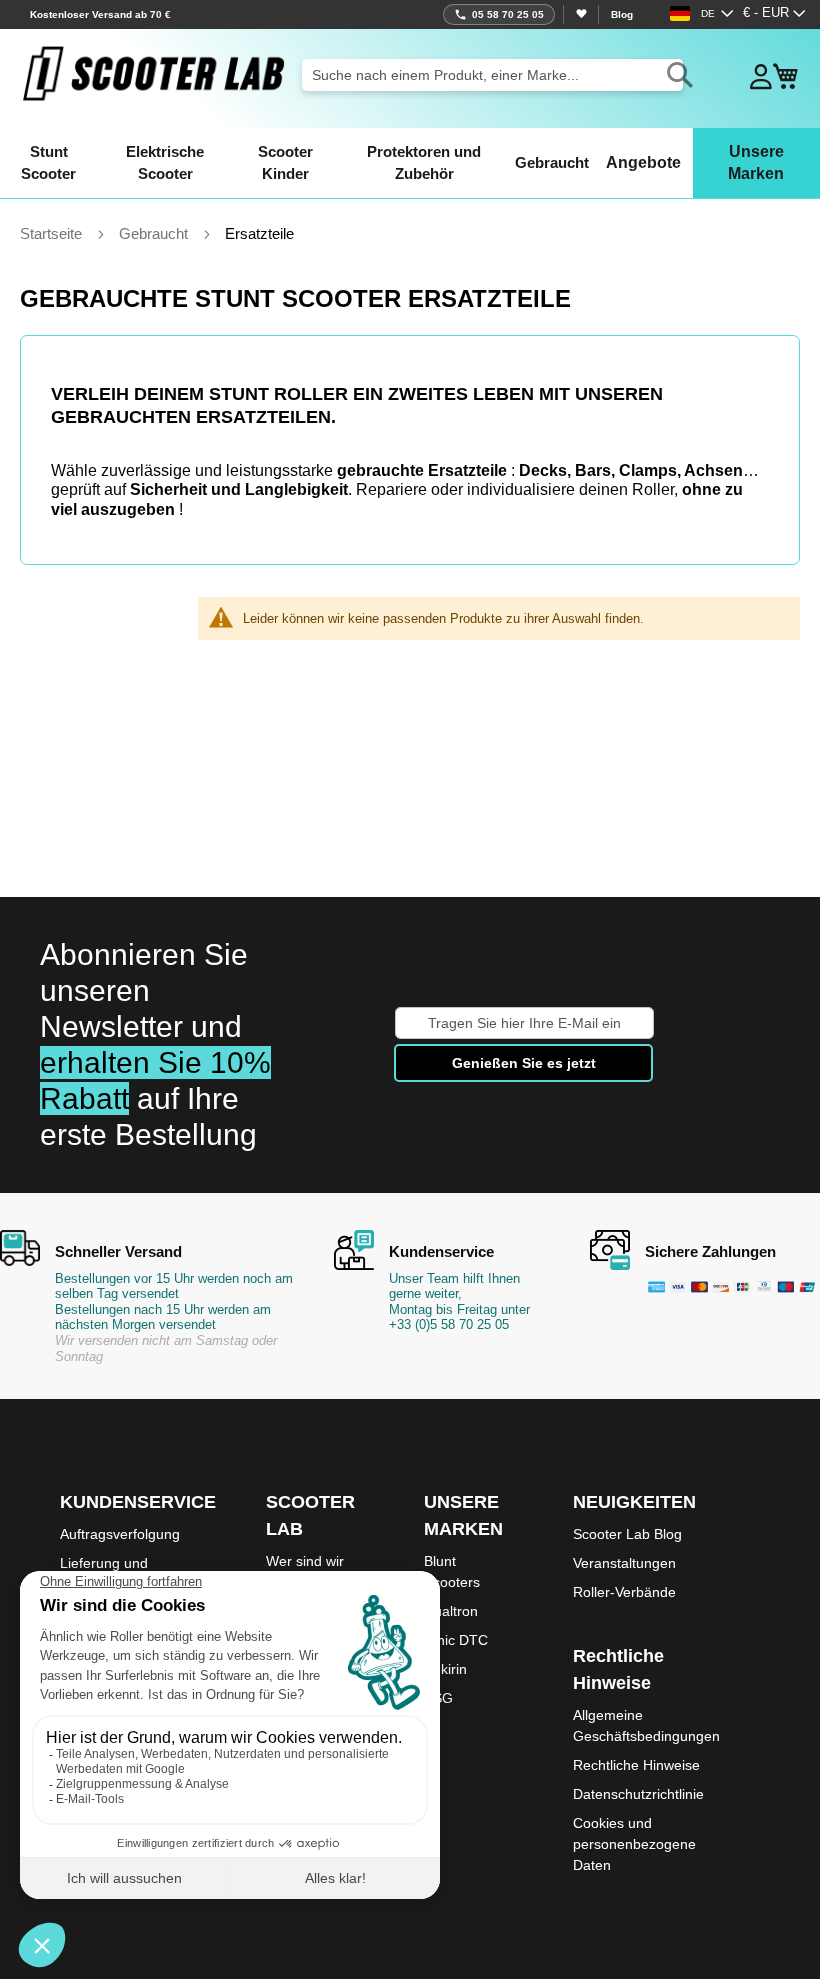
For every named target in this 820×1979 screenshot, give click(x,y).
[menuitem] (49, 163)
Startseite (53, 234)
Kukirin (445, 1669)
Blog (622, 14)
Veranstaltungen (624, 1563)
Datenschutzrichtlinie (638, 1794)
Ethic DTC (456, 1640)
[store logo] (153, 73)
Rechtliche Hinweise (636, 1765)
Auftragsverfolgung (120, 1534)
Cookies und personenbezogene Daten (634, 1844)
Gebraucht (155, 234)
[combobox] (492, 75)
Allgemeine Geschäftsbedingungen (646, 1725)
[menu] (410, 163)
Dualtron (451, 1611)
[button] (774, 14)
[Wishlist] (580, 14)
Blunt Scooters (452, 1571)
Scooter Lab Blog (627, 1534)
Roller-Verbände (624, 1592)
